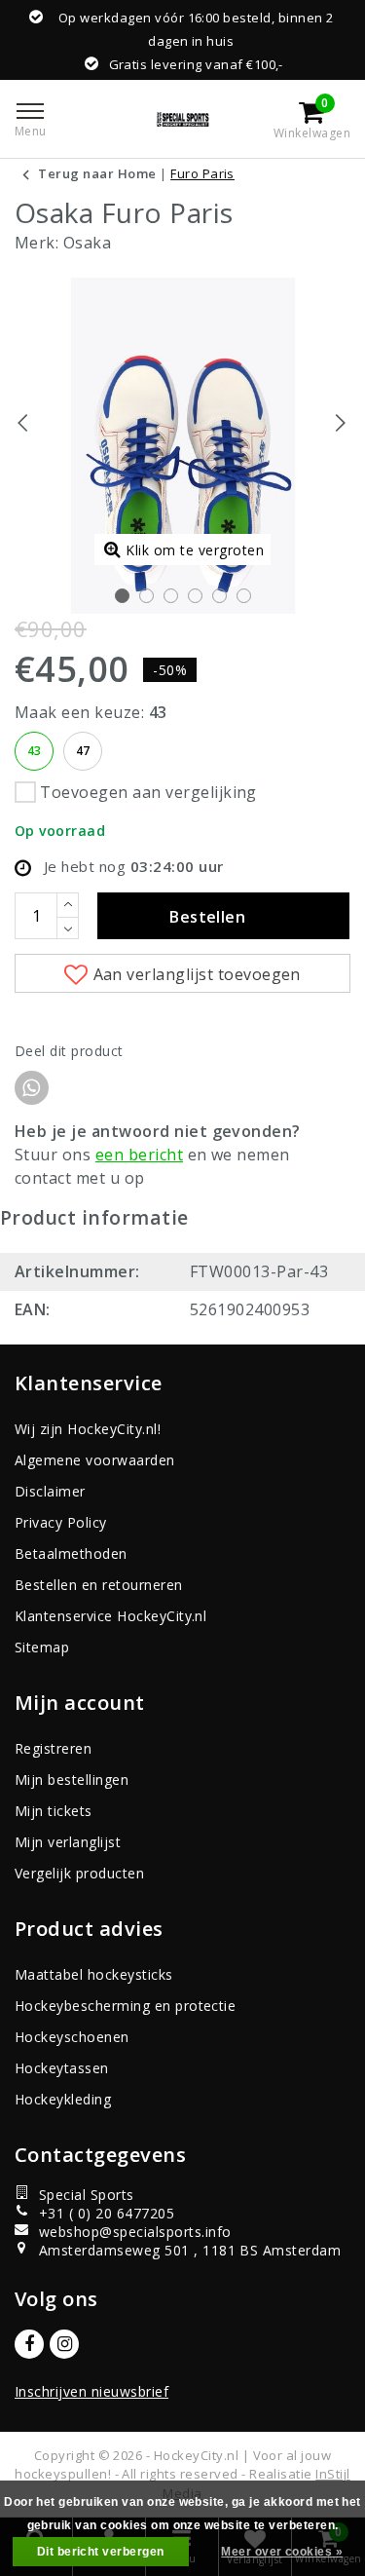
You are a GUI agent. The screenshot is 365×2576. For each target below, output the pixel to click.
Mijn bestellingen (72, 1780)
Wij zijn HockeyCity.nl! (88, 1429)
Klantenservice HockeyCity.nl (110, 1616)
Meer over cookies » (282, 2552)
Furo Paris (202, 173)
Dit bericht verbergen (101, 2552)
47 (83, 751)
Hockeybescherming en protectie (125, 2006)
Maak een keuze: (91, 712)
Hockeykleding (63, 2099)
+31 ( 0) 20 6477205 (107, 2213)
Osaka (87, 243)
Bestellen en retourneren (99, 1585)
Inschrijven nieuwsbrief (91, 2391)
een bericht (139, 1155)
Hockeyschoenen (72, 2037)
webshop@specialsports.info (135, 2232)
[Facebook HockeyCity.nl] (29, 2344)
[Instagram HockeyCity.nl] (64, 2344)
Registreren (53, 1748)
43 (35, 751)
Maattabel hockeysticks (94, 1974)
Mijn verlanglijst (68, 1842)
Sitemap (42, 1647)
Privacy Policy (61, 1522)
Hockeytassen (62, 2068)
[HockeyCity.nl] (182, 119)
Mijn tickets (54, 1811)
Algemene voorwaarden (95, 1460)
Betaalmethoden (71, 1553)
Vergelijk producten (79, 1873)
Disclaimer (50, 1491)
